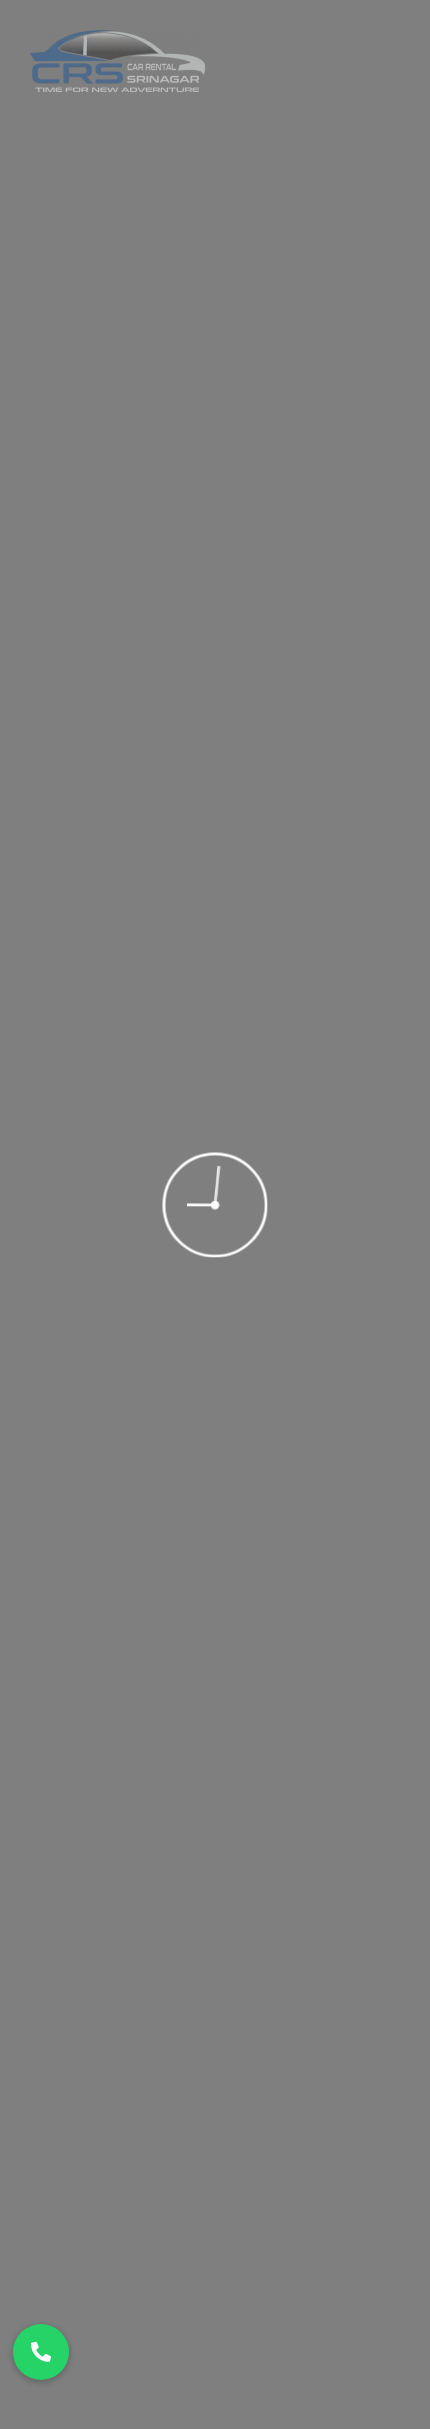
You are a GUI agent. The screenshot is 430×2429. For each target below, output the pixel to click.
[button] (41, 2352)
